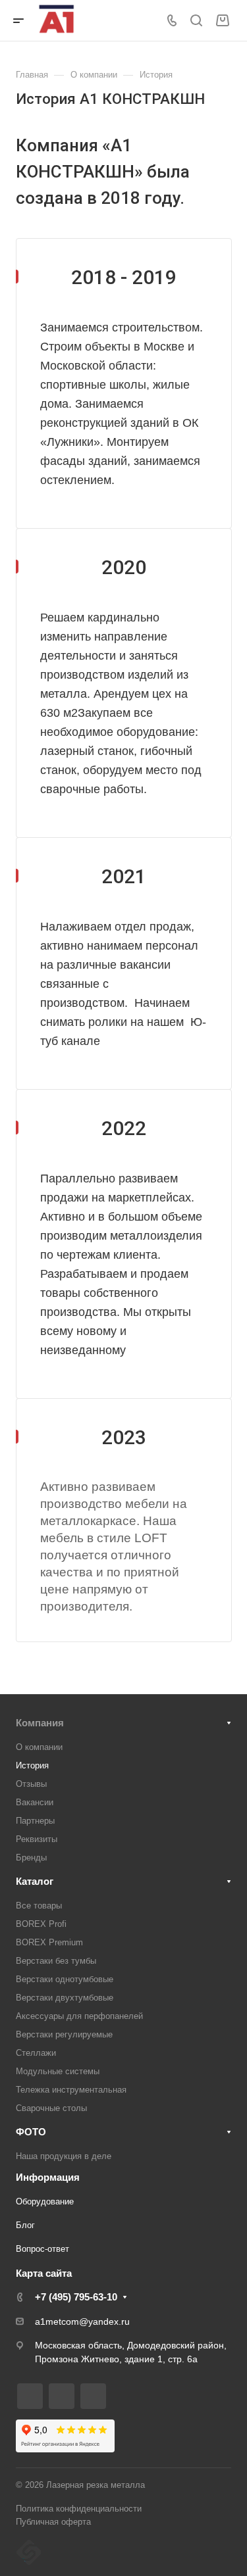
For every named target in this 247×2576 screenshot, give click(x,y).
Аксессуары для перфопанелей (79, 2016)
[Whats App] (62, 2396)
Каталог (35, 1881)
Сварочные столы (51, 2108)
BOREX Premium (49, 1942)
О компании (39, 1747)
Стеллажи (36, 2053)
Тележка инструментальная (71, 2090)
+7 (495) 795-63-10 (76, 2297)
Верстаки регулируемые (64, 2034)
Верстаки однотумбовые (65, 1979)
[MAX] (93, 2396)
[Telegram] (30, 2396)
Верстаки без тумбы (56, 1961)
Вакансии (35, 1802)
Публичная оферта (53, 2522)
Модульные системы (58, 2071)
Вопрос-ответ (42, 2249)
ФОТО (31, 2132)
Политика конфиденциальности (79, 2509)
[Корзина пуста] (222, 21)
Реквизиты (37, 1839)
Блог (25, 2225)
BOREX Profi (41, 1924)
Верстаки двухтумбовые (65, 1998)
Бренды (31, 1858)
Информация (48, 2177)
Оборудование (45, 2201)
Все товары (39, 1906)
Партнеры (35, 1821)
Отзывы (31, 1784)
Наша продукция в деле (64, 2156)
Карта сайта (44, 2273)
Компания (40, 1723)
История (32, 1765)
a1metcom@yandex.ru (82, 2321)
